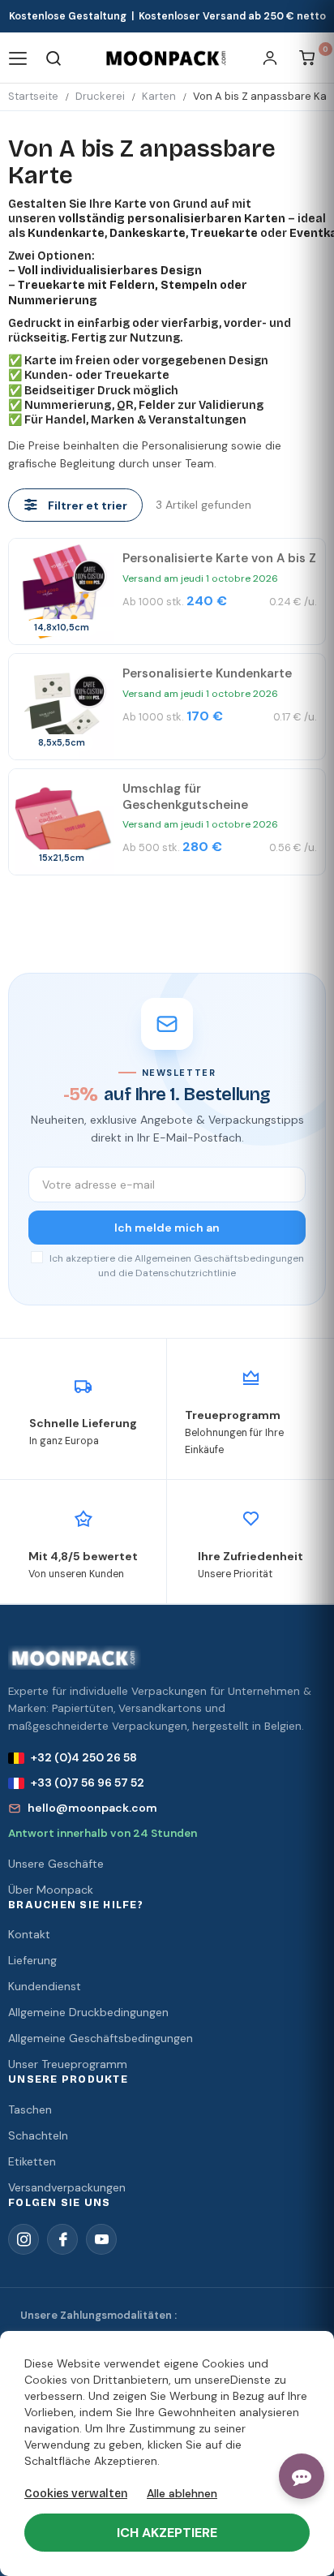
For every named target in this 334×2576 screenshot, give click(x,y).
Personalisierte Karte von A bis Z (219, 558)
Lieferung (32, 1960)
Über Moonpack (51, 1890)
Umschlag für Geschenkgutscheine (185, 797)
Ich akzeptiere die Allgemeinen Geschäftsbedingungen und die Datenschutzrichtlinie (176, 1266)
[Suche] (54, 58)
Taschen (30, 2109)
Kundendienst (45, 1986)
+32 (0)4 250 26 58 (84, 1757)
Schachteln (38, 2135)
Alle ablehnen (182, 2493)
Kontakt (29, 1934)
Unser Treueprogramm (68, 2064)
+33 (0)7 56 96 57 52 (88, 1783)
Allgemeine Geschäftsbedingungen (101, 2038)
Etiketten (32, 2161)
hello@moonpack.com (92, 1808)
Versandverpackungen (67, 2187)
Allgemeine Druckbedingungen (88, 2012)
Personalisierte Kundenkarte (207, 673)
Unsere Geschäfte (56, 1864)
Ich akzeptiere (167, 2533)
